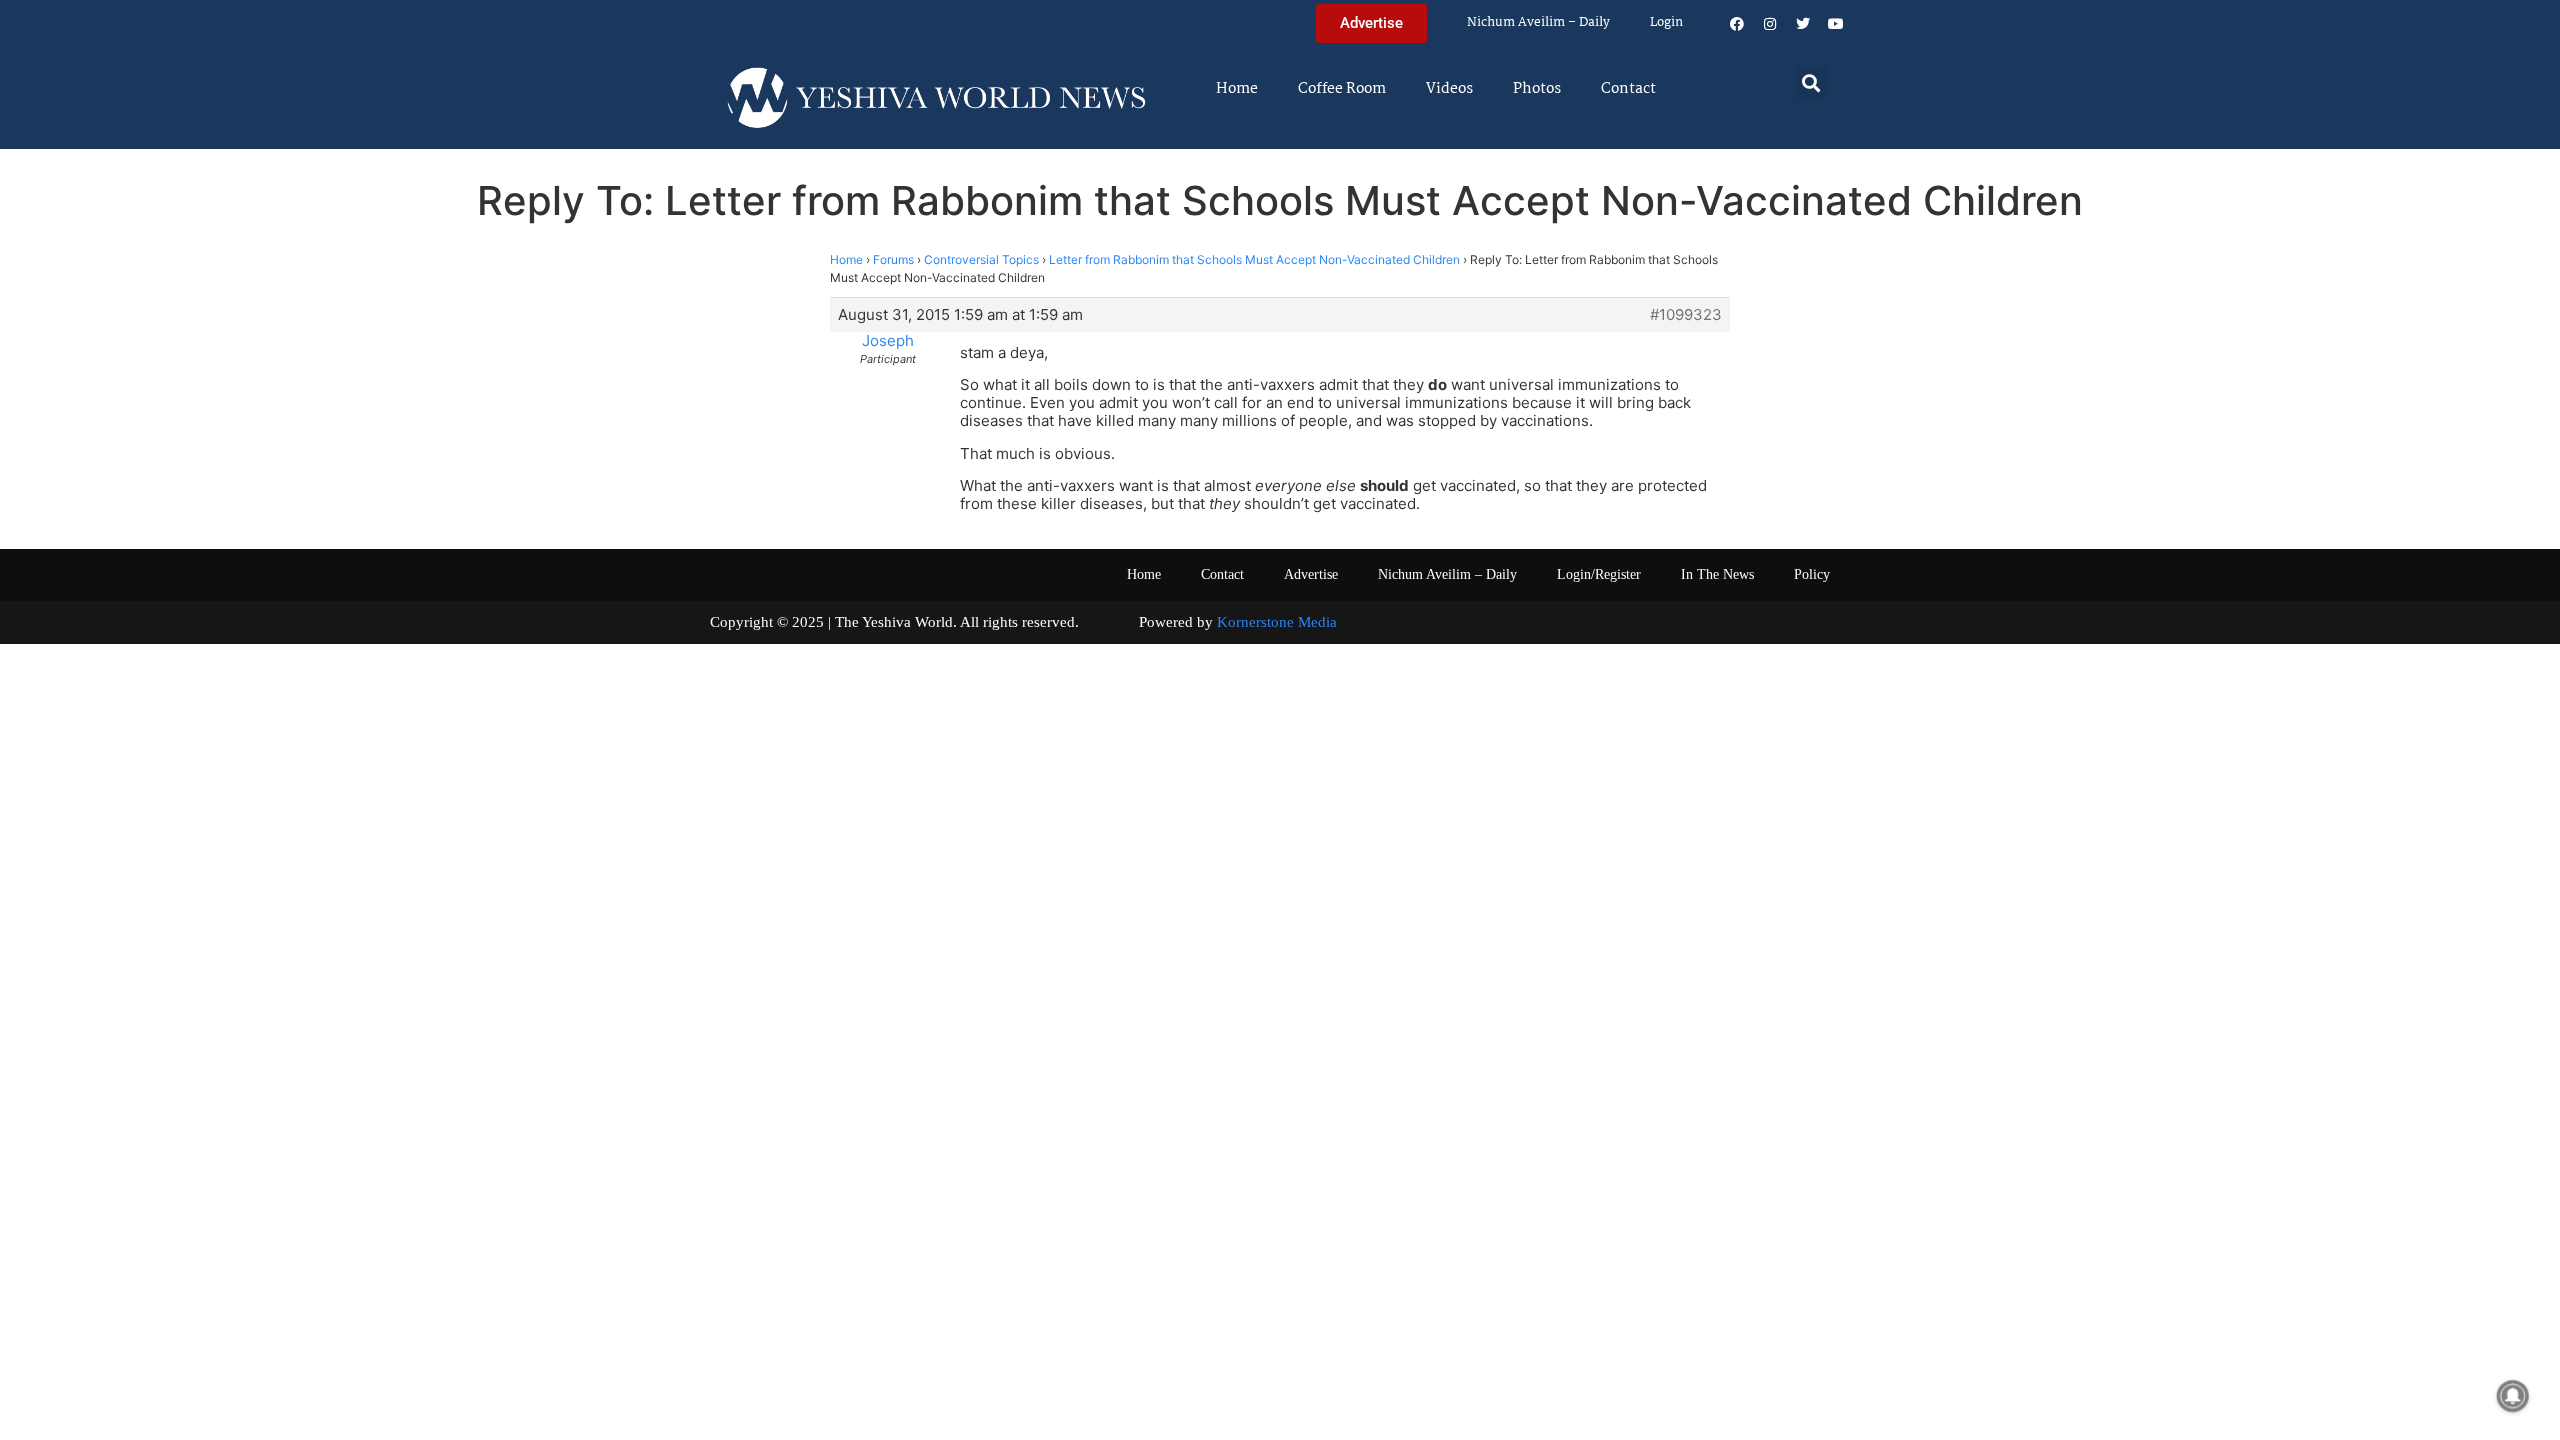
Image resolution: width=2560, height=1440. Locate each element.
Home (1237, 89)
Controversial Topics (981, 259)
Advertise (1311, 574)
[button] (1811, 82)
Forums (893, 259)
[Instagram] (1770, 24)
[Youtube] (1836, 24)
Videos (1449, 89)
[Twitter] (1803, 24)
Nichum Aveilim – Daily (1538, 22)
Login (1666, 22)
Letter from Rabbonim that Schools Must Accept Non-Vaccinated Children (1254, 259)
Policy (1812, 574)
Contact (1628, 89)
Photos (1537, 89)
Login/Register (1599, 574)
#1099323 (1686, 315)
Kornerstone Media (1277, 622)
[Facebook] (1737, 24)
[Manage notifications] (2513, 1396)
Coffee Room (1342, 89)
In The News (1717, 574)
